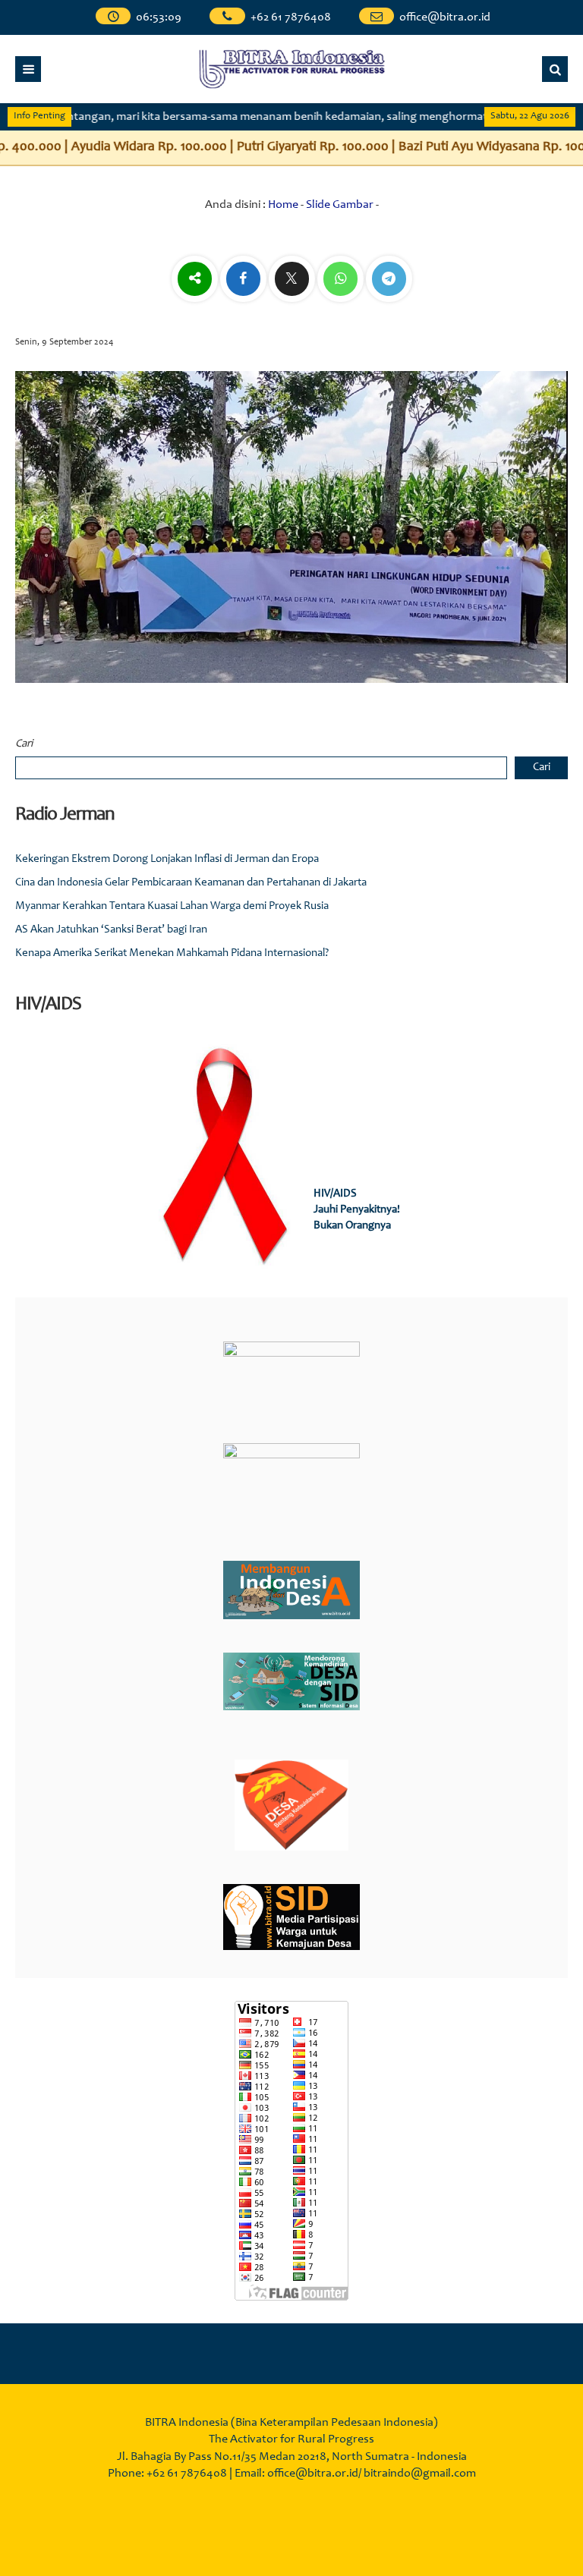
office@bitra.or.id (445, 17)
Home (283, 205)
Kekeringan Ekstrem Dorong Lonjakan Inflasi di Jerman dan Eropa (167, 859)
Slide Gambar (340, 205)
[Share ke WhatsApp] (342, 280)
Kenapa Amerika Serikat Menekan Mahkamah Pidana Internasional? (172, 953)
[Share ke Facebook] (244, 280)
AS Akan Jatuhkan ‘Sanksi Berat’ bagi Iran (111, 930)
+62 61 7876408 (291, 17)
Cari (24, 744)
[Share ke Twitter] (293, 280)
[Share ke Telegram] (389, 280)
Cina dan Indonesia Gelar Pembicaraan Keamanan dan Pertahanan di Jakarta (191, 883)
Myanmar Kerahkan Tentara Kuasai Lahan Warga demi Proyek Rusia (172, 906)
